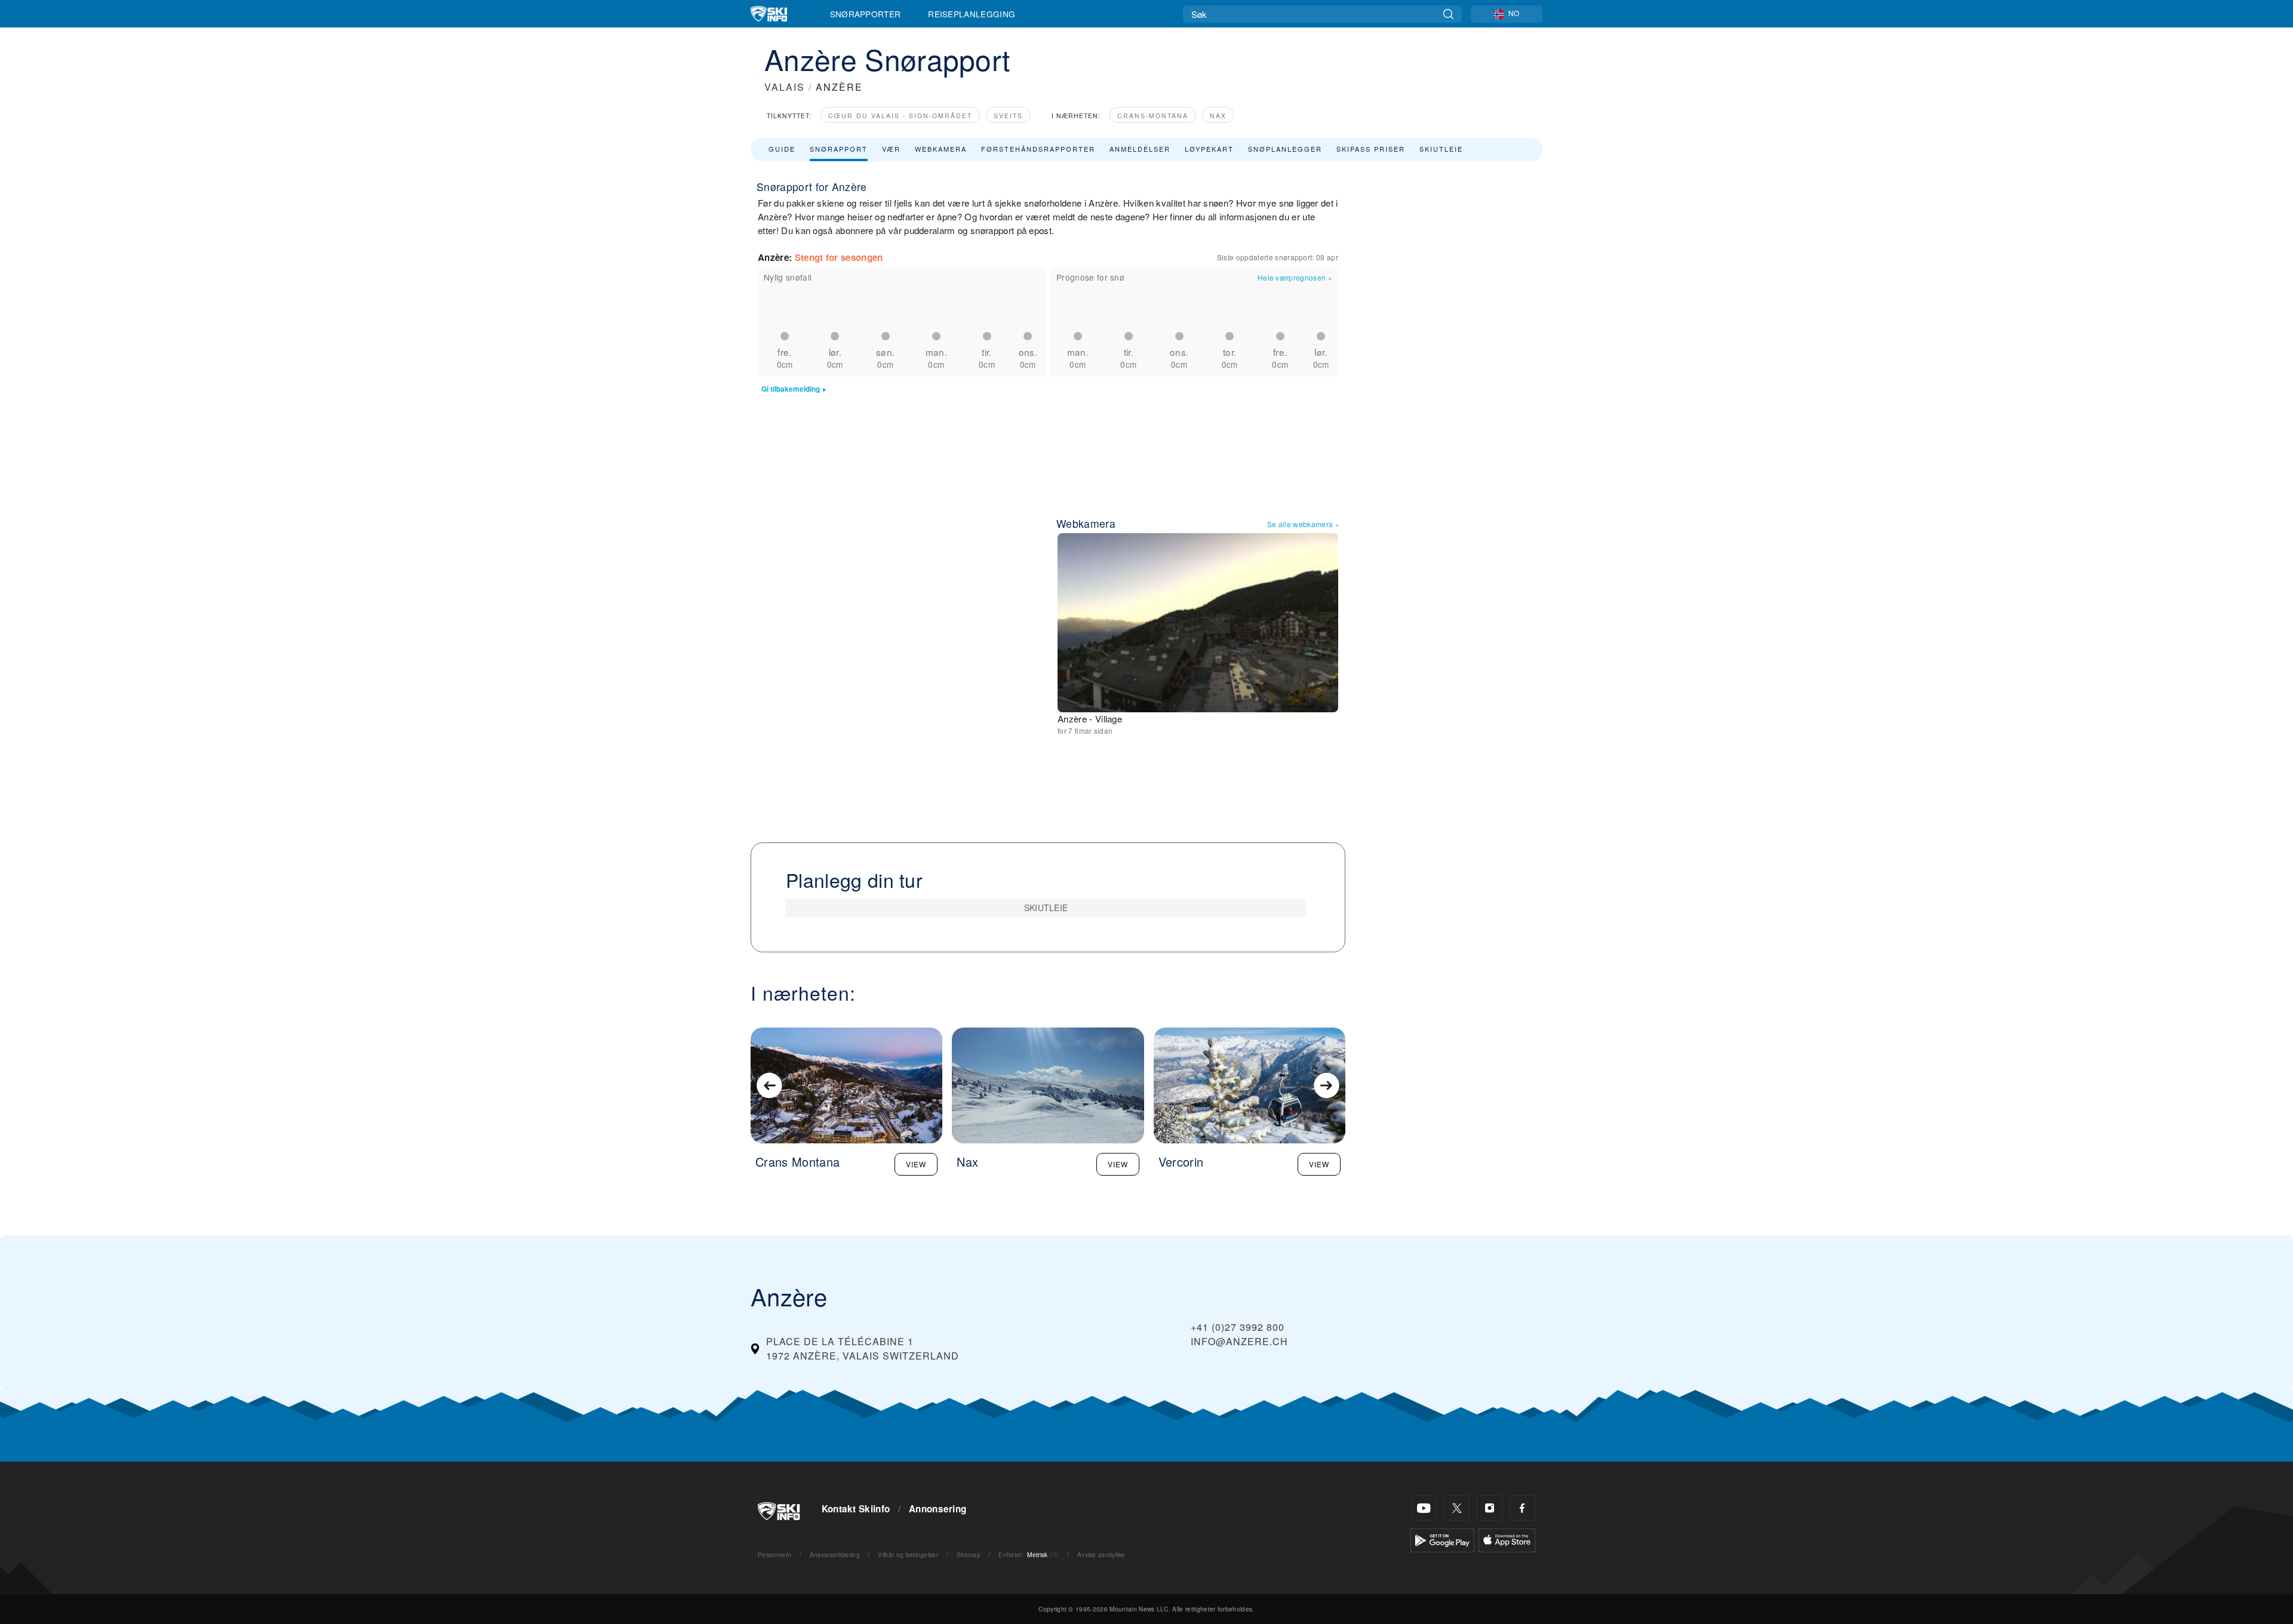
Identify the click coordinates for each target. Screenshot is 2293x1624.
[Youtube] (1424, 1508)
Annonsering (938, 1509)
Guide (782, 149)
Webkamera (941, 149)
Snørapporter (866, 14)
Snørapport (839, 149)
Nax (1218, 116)
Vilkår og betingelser (908, 1554)
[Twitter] (1457, 1508)
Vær (891, 149)
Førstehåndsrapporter (1038, 149)
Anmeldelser (1140, 149)
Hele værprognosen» (1295, 277)
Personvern (774, 1554)
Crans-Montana (1153, 116)
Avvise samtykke (1101, 1554)
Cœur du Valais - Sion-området (900, 116)
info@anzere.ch (1239, 1341)
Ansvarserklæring (835, 1554)
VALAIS (785, 87)
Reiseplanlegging (972, 14)
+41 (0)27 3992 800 (1238, 1327)
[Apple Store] (1507, 1539)
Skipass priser (1371, 149)
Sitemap (969, 1554)
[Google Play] (1442, 1539)
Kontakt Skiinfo (856, 1509)
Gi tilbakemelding (791, 389)
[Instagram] (1490, 1508)
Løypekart (1209, 149)
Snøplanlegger (1285, 149)
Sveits (1008, 116)
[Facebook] (1522, 1508)
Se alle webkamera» (1303, 524)
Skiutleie (1441, 149)
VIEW (916, 1164)
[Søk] (1448, 14)
